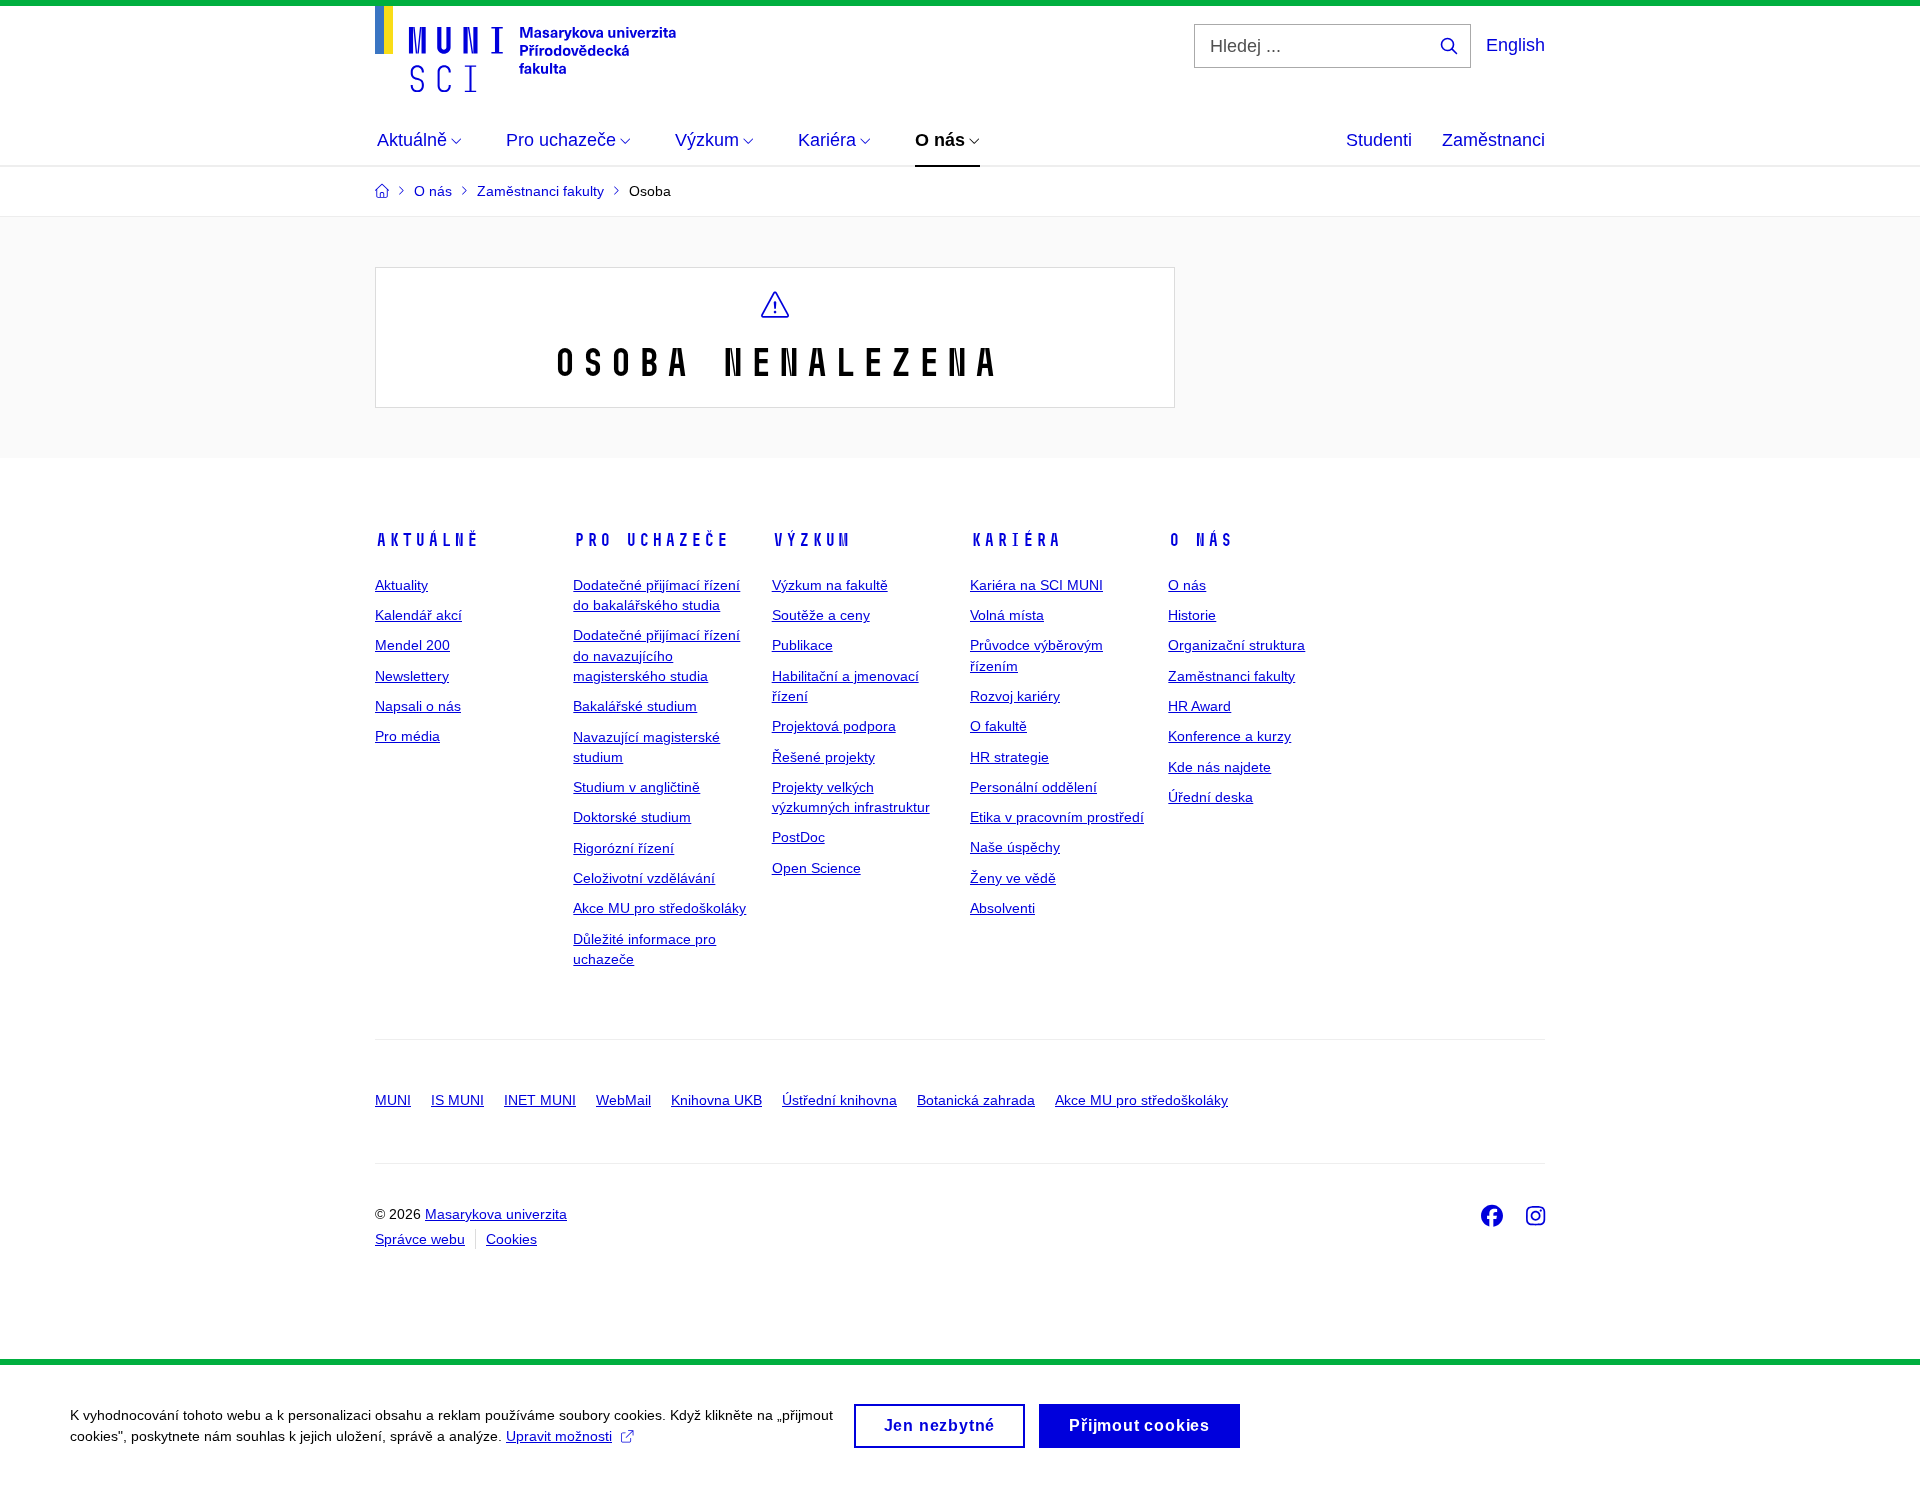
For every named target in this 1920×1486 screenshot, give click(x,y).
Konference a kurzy (1229, 736)
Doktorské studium (632, 817)
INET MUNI (540, 1100)
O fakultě (998, 726)
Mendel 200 (412, 645)
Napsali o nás (418, 706)
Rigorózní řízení (623, 848)
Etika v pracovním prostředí (1057, 817)
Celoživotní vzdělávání (644, 878)
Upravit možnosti (559, 1436)
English (1515, 45)
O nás (1200, 540)
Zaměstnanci (1493, 140)
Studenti (1379, 140)
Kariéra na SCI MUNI (1036, 585)
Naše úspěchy (1015, 847)
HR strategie (1009, 757)
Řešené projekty (823, 757)
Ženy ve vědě (1013, 878)
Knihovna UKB (716, 1100)
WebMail (623, 1100)
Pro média (407, 736)
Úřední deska (1210, 797)
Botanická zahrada (976, 1100)
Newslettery (412, 676)
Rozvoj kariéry (1015, 696)
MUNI (393, 1100)
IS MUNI (457, 1100)
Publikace (802, 645)
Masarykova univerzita (496, 1214)
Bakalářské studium (635, 706)
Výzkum (811, 540)
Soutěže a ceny (821, 615)
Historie (1192, 615)
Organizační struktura (1236, 645)
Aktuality (401, 585)
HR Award (1199, 706)
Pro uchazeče (651, 540)
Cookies (511, 1239)
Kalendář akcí (418, 615)
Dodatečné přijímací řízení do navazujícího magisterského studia (656, 655)
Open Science (816, 868)
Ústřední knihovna (839, 1100)
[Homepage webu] (525, 49)
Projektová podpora (834, 726)
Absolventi (1002, 908)
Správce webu (420, 1239)
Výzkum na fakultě (830, 585)
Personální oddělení (1033, 787)
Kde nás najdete (1219, 767)
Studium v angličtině (636, 787)
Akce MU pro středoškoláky (659, 908)
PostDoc (798, 837)
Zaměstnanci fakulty (1231, 676)
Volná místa (1007, 615)
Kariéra (1015, 540)
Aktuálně (427, 540)
